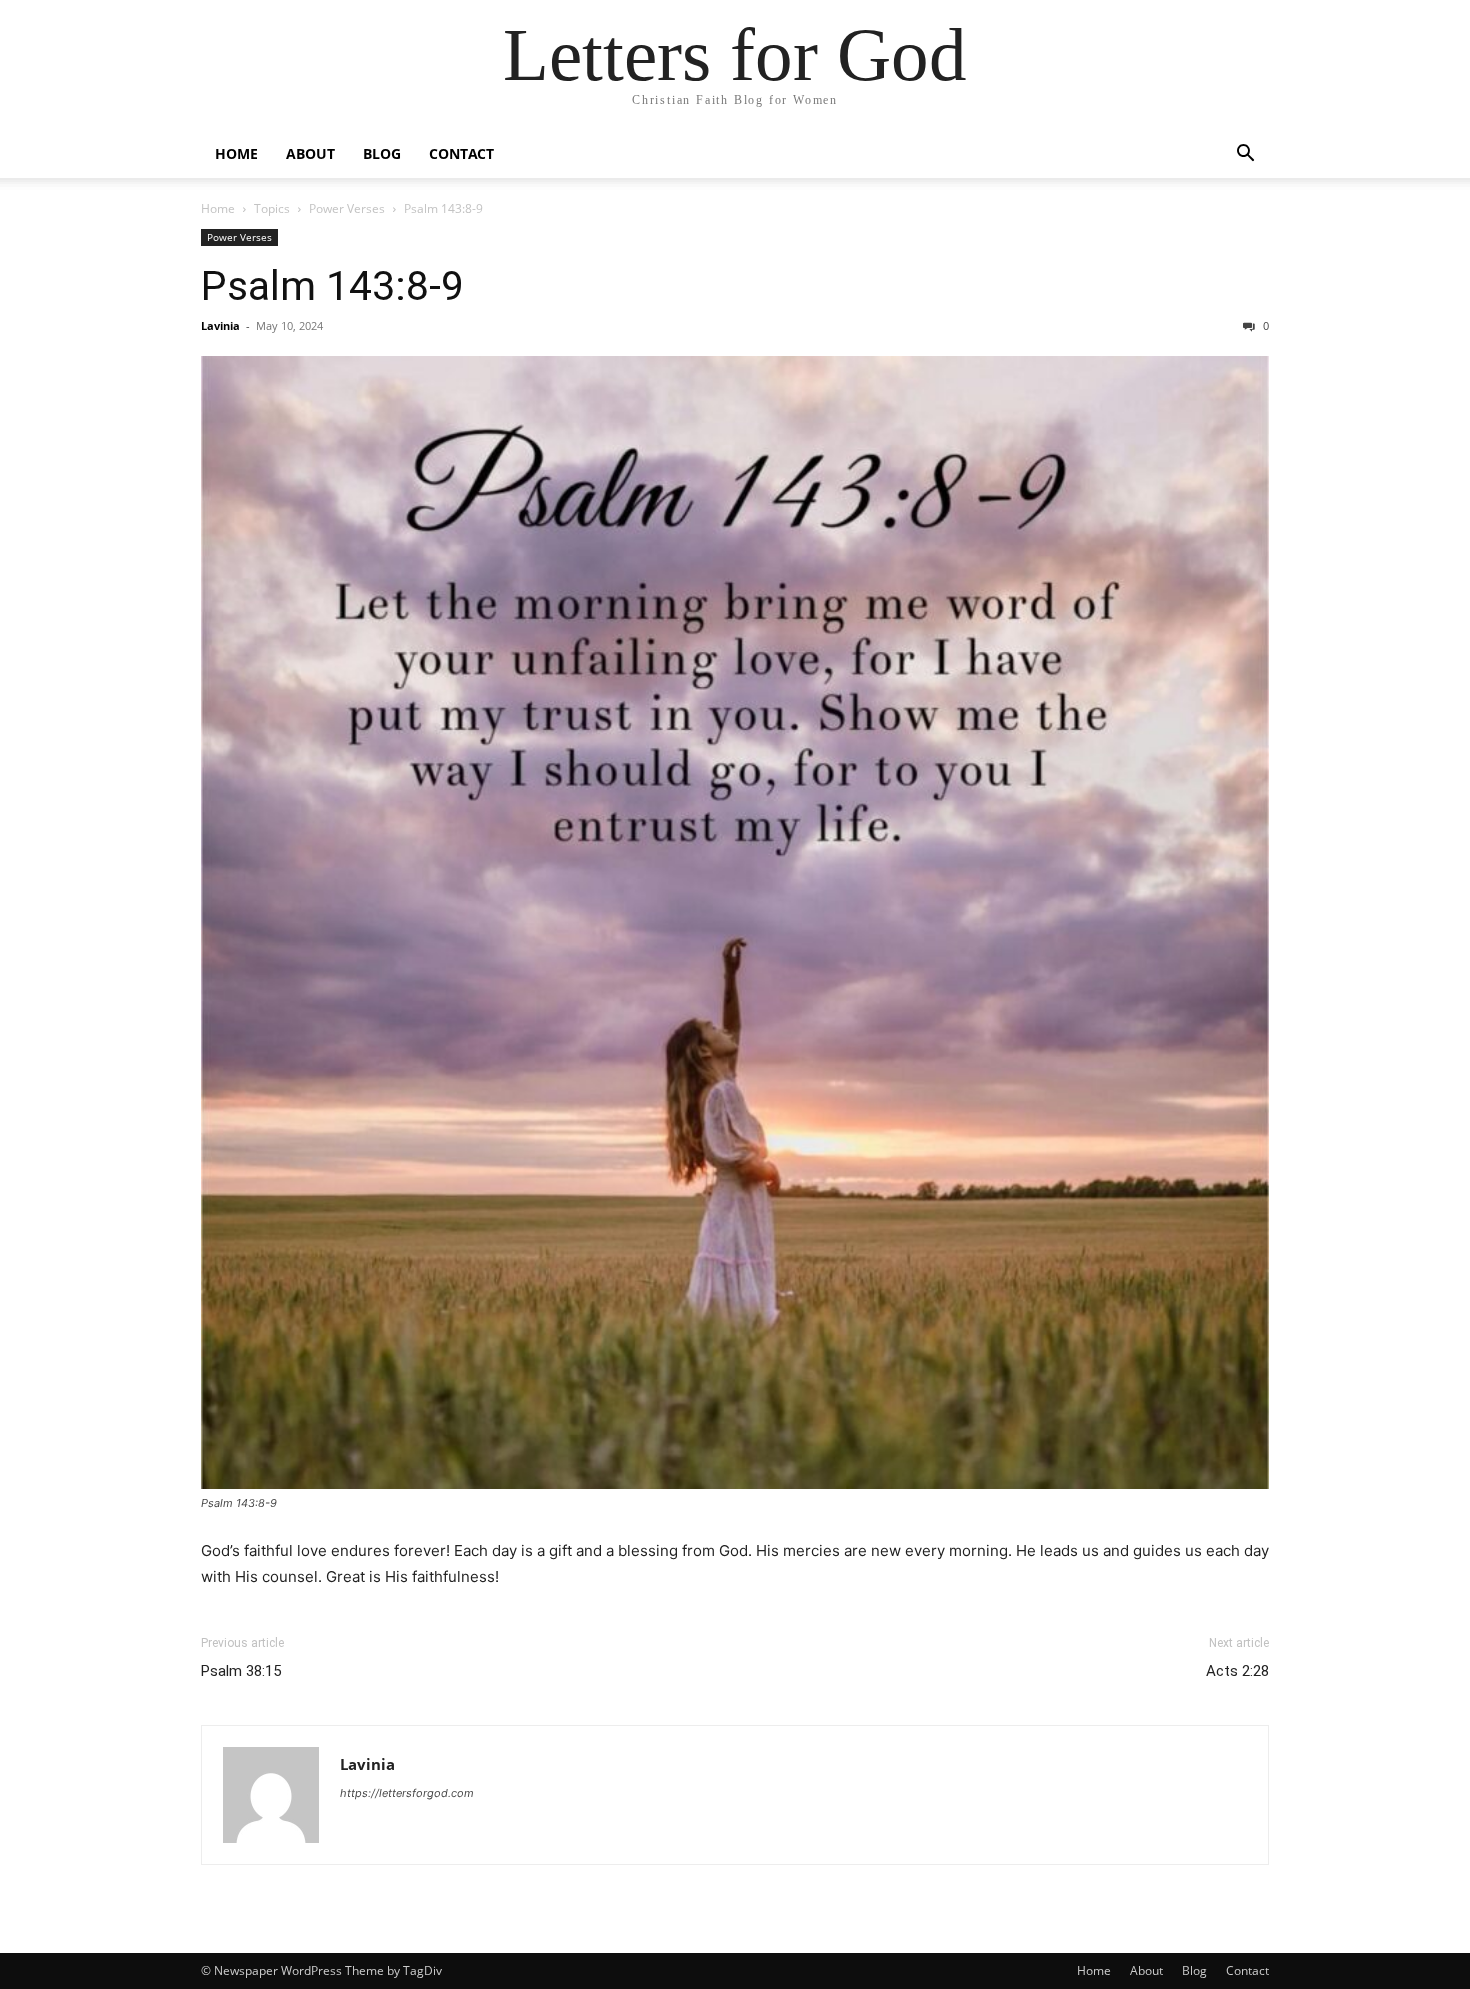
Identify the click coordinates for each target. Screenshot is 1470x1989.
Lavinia (220, 325)
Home (236, 153)
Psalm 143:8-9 (332, 286)
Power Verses (347, 208)
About (310, 153)
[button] (1245, 155)
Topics (272, 208)
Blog (382, 153)
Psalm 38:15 (241, 1671)
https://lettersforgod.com (407, 1793)
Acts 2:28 (1237, 1671)
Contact (461, 153)
